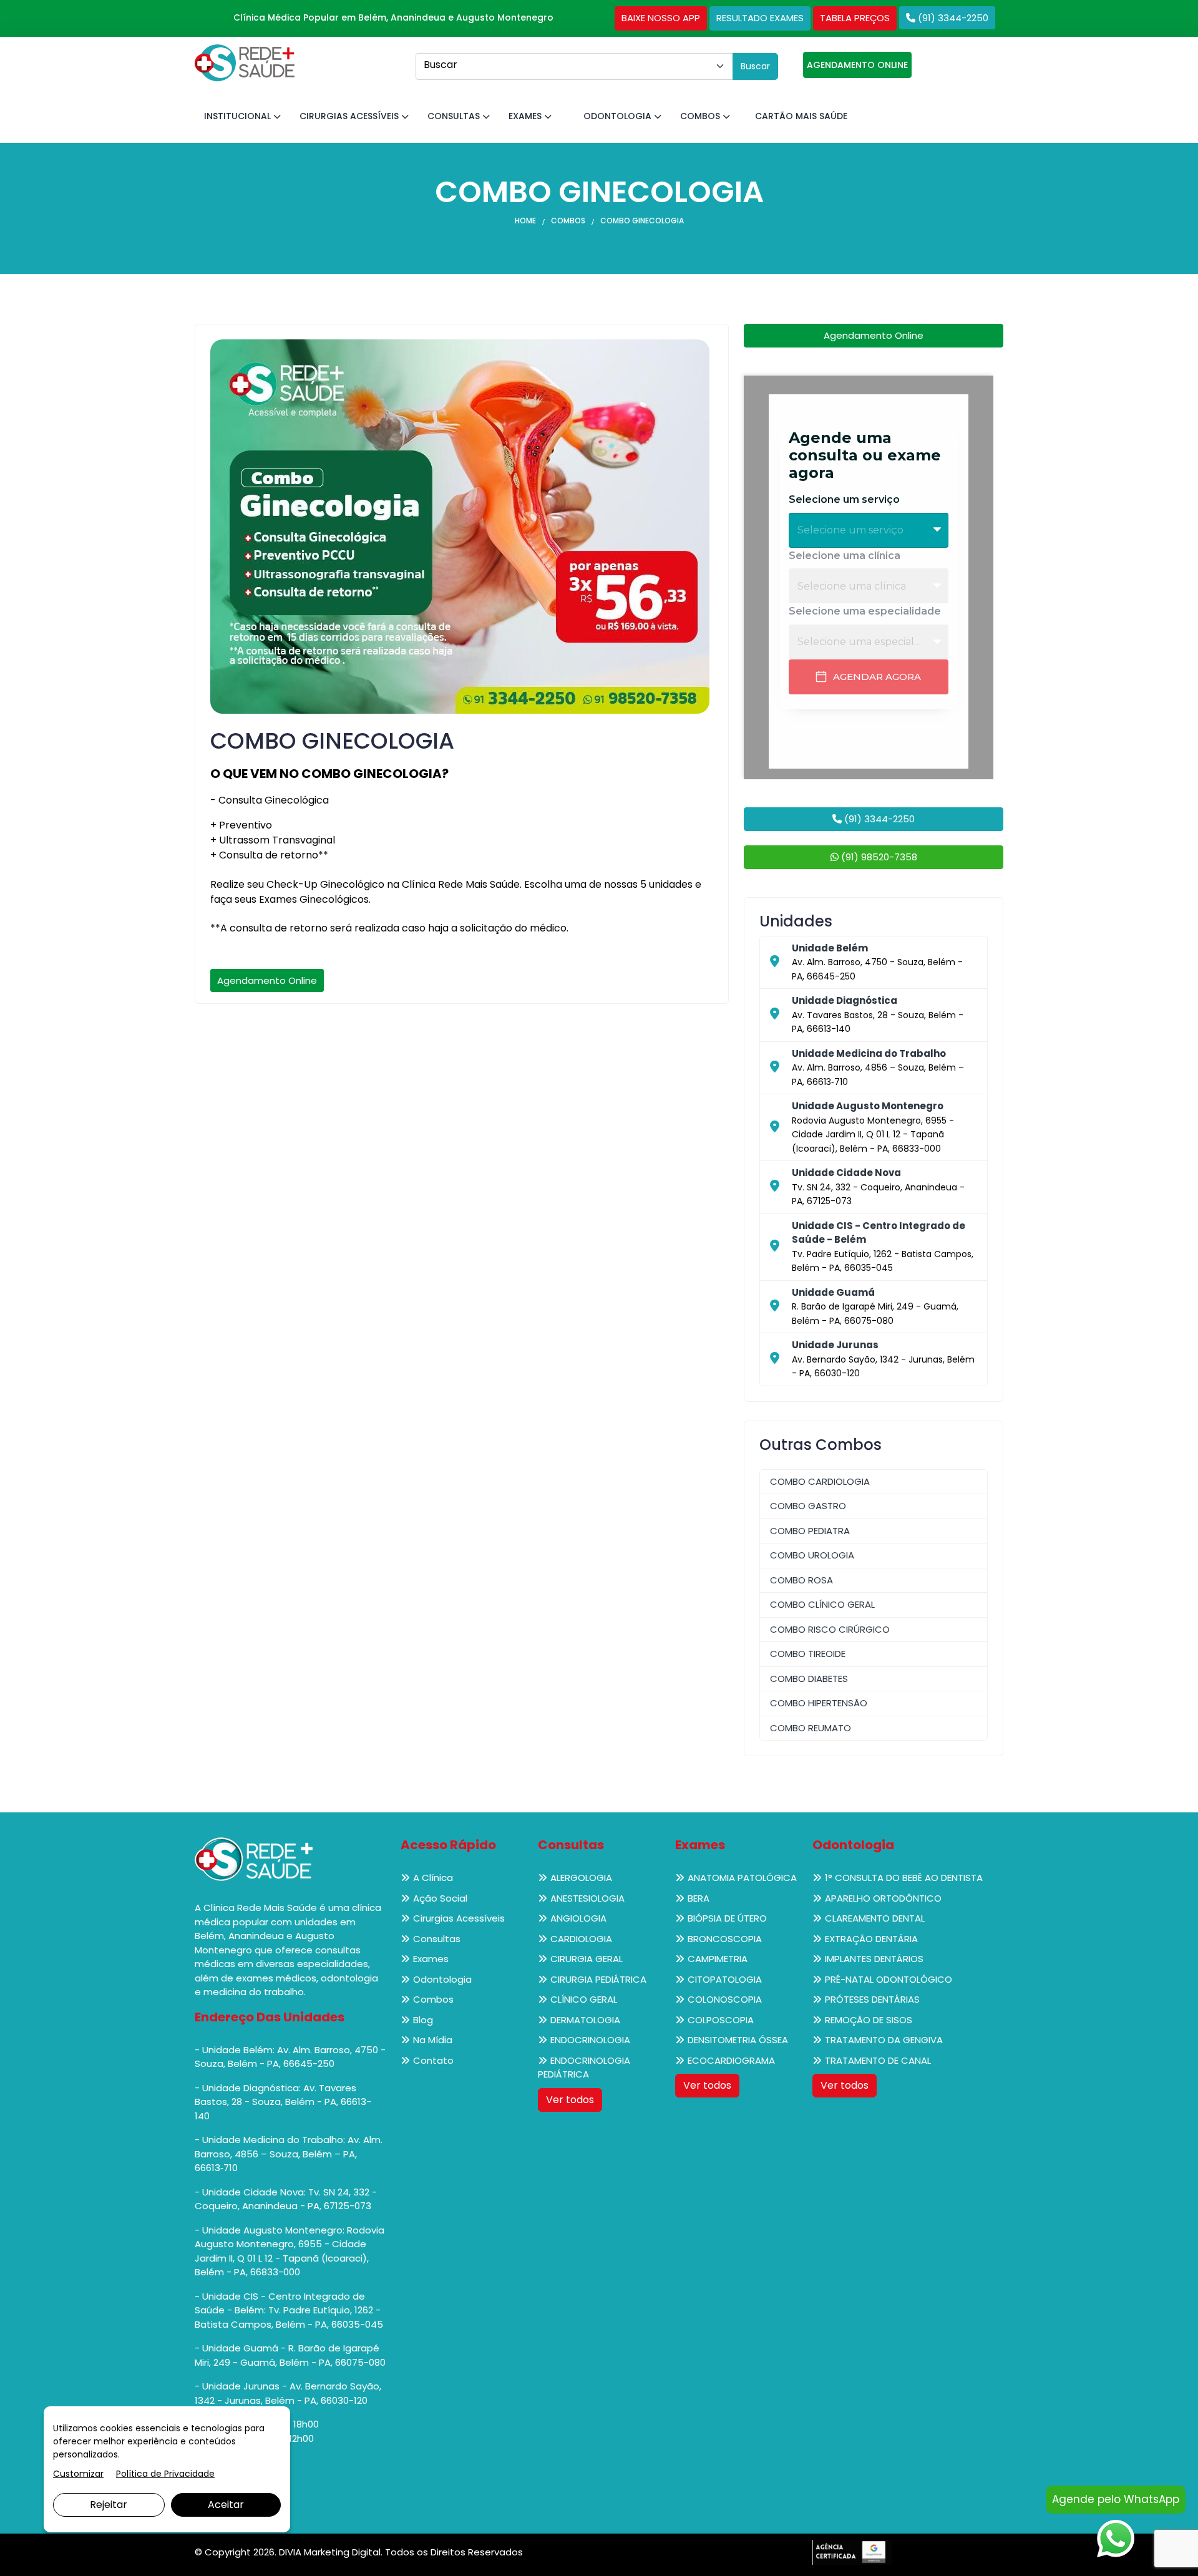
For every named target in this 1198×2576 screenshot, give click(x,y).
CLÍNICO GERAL (584, 1999)
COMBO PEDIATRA (810, 1531)
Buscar (755, 66)
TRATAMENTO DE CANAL (878, 2060)
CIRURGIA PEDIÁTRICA (598, 1979)
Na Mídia (433, 2040)
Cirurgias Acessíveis (350, 116)
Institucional (239, 116)
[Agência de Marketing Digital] (852, 2551)
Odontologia (619, 116)
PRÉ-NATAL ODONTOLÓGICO (889, 1979)
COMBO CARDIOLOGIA (820, 1481)
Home (525, 221)
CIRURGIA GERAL (587, 1959)
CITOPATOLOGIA (725, 1979)
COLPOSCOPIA (721, 2020)
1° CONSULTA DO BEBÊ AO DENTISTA (904, 1878)
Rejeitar (109, 2505)
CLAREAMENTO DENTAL (875, 1918)
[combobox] (574, 66)
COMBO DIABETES (809, 1679)
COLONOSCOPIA (725, 1999)
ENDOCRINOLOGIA (590, 2040)
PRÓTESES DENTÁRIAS (872, 1999)
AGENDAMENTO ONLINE (857, 65)
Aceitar (226, 2505)
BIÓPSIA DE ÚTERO (727, 1918)
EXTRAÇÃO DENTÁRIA (871, 1939)
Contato (433, 2060)
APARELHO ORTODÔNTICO (883, 1898)
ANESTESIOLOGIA (587, 1898)
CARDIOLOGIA (581, 1939)
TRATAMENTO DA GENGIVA (884, 2040)
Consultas (455, 116)
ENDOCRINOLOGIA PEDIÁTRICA (584, 2068)
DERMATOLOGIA (585, 2020)
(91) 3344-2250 (952, 18)
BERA (699, 1898)
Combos (701, 116)
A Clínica (433, 1878)
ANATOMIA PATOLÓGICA (742, 1878)
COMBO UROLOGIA (812, 1555)
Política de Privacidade (165, 2474)
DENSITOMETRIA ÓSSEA (738, 2040)
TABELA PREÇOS (855, 18)
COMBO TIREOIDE (808, 1654)
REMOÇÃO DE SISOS (869, 2020)
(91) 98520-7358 (878, 857)
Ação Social (440, 1898)
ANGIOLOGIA (578, 1918)
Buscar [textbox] (441, 65)
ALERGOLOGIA (581, 1878)
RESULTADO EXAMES (760, 18)
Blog (423, 2020)
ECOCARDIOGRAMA (731, 2060)
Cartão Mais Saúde (801, 116)
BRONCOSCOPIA (725, 1939)
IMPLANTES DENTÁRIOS (874, 1959)
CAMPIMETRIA (718, 1959)
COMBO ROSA (801, 1580)
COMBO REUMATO (811, 1728)
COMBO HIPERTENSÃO (819, 1703)
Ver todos (570, 2100)
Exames (526, 116)
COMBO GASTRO (808, 1506)
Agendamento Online (267, 980)
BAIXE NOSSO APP (661, 18)
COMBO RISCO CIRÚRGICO (830, 1629)
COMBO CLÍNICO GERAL (822, 1604)
